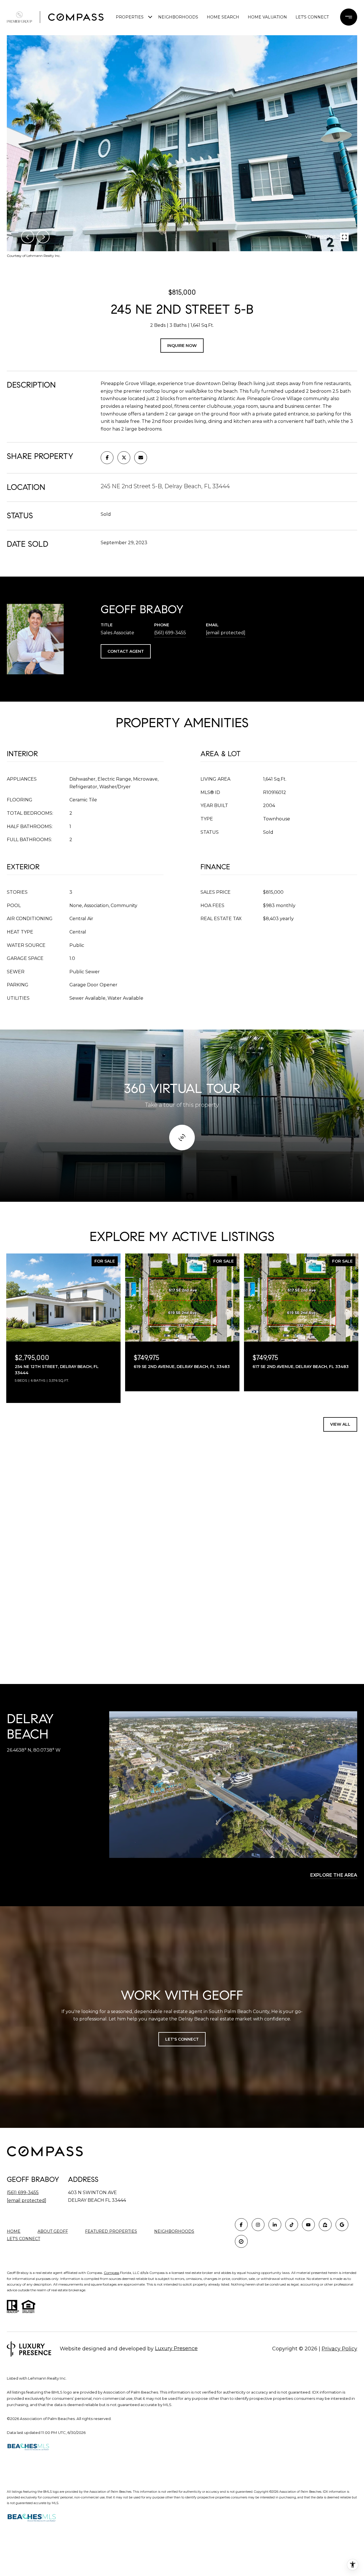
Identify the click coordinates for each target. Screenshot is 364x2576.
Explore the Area (334, 1875)
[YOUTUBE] (308, 2225)
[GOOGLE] (342, 2225)
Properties (130, 17)
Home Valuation (267, 17)
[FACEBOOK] (241, 2225)
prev (28, 237)
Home (14, 2231)
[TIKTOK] (292, 2225)
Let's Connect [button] (182, 2039)
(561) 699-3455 (170, 633)
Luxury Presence (176, 2348)
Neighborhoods (178, 17)
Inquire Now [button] (182, 346)
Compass (111, 2273)
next (43, 237)
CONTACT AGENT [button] (126, 651)
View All (340, 1424)
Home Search (223, 17)
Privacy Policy (339, 2349)
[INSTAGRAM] (258, 2225)
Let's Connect (23, 2239)
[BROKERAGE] (241, 2241)
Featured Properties (111, 2231)
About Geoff (53, 2231)
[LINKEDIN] (275, 2225)
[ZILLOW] (325, 2225)
